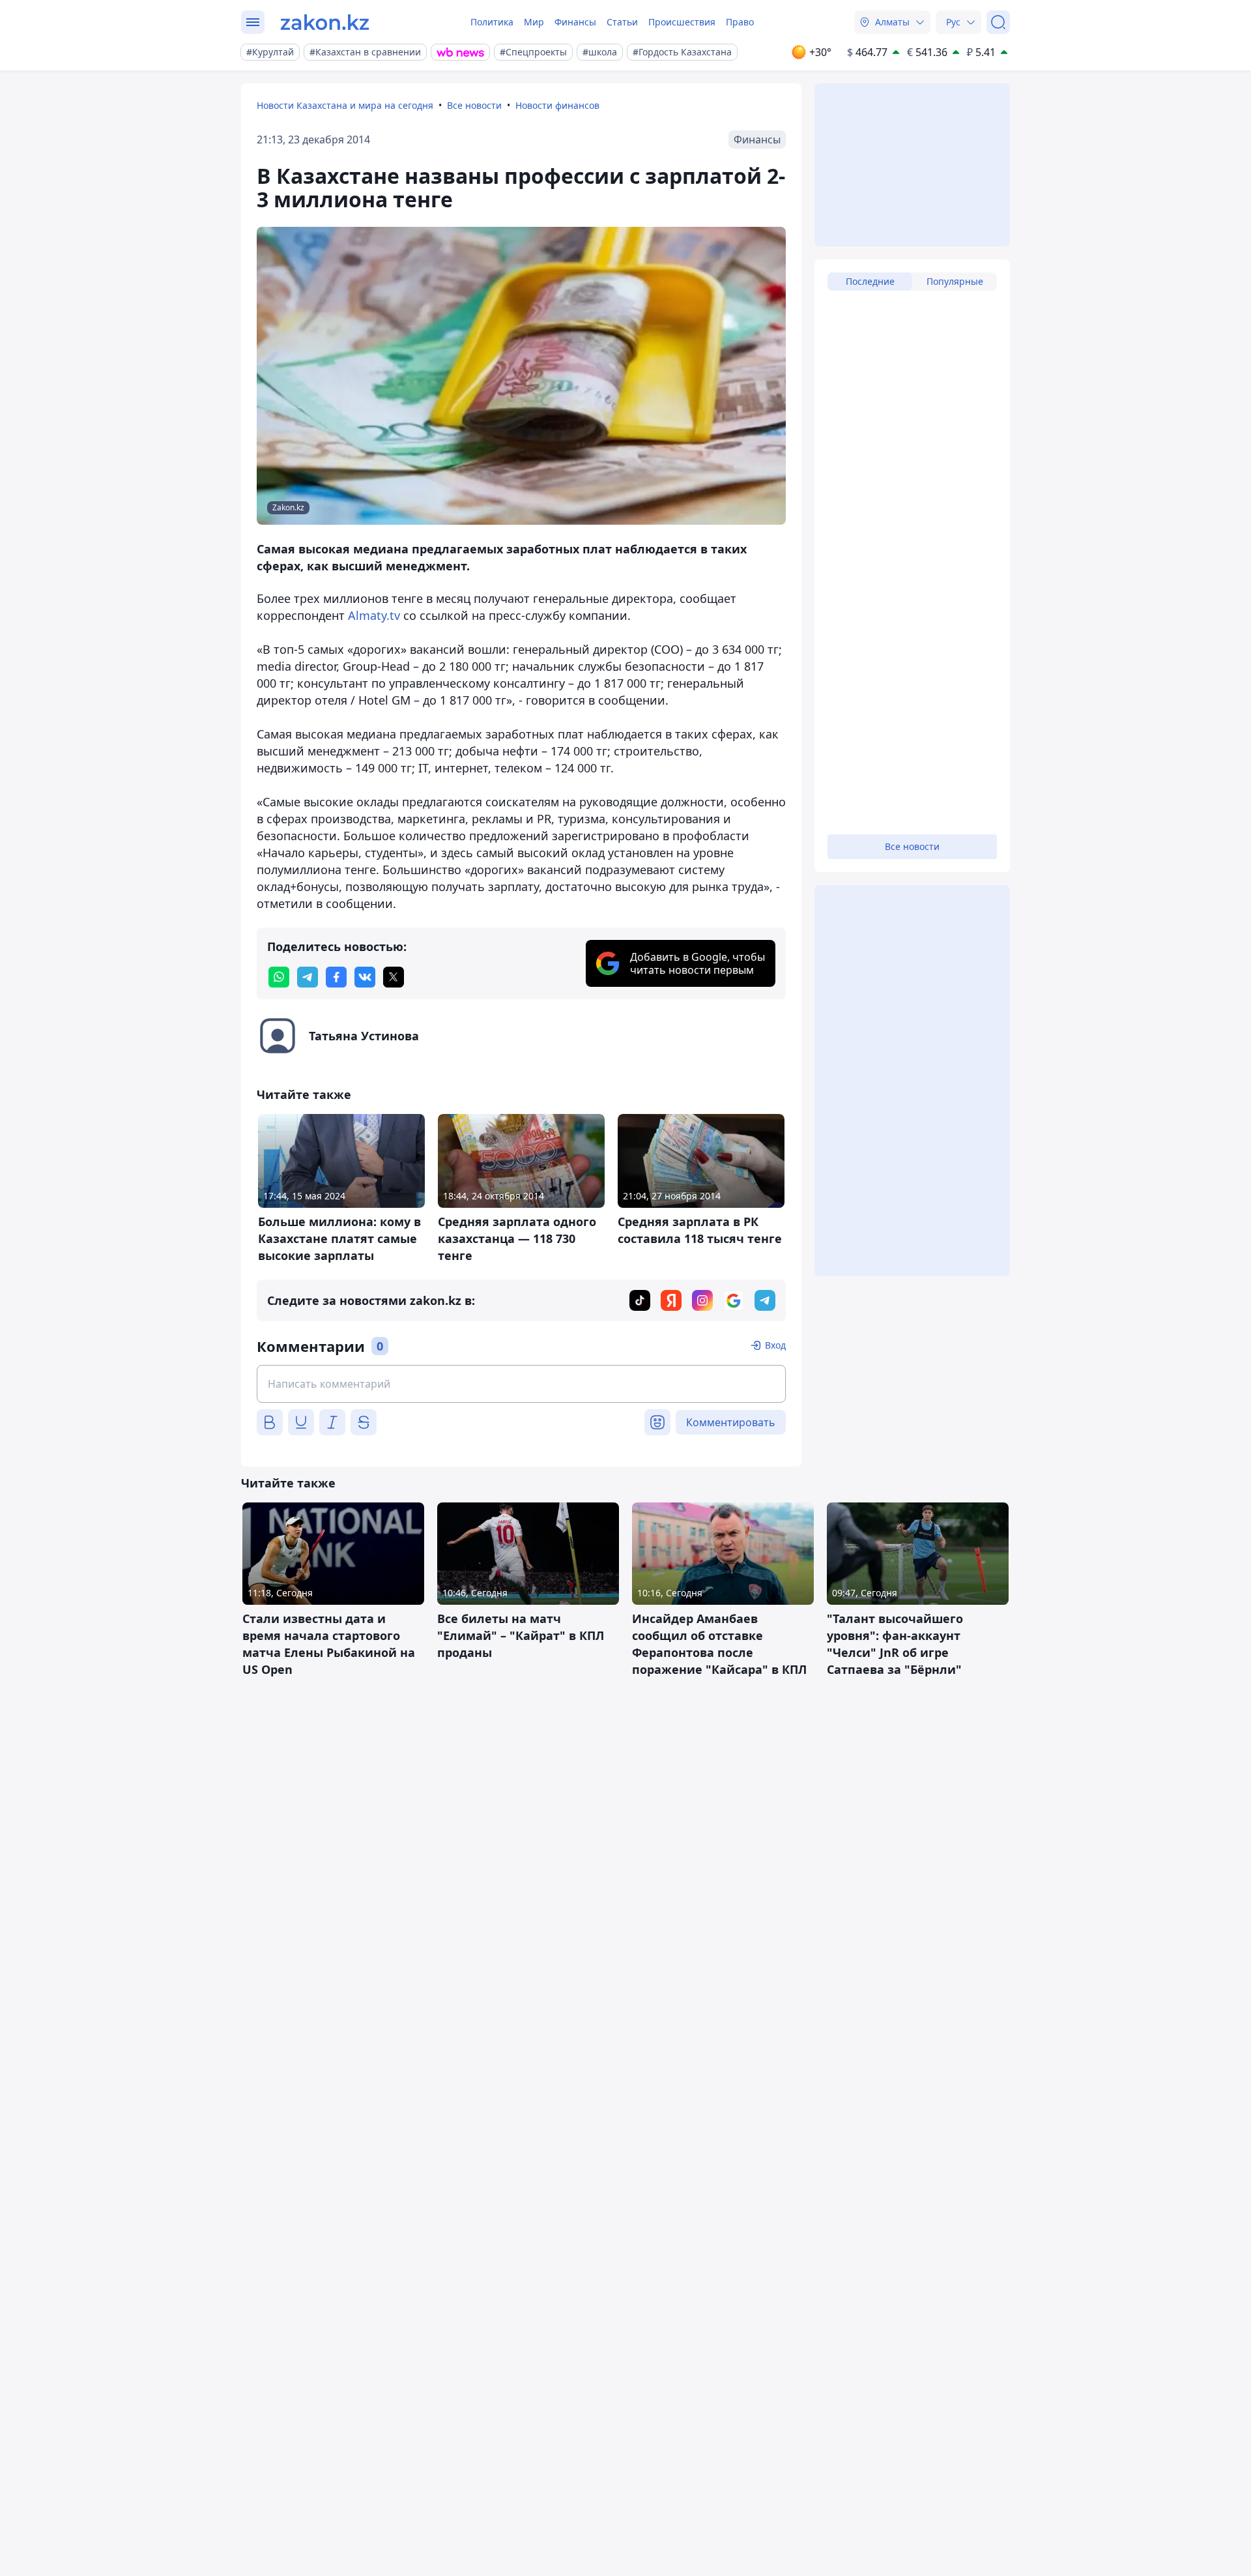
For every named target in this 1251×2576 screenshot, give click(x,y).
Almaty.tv (374, 615)
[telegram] (308, 977)
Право (740, 22)
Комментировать (731, 1422)
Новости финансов (557, 105)
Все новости (474, 105)
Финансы (575, 22)
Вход (775, 1345)
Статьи (622, 22)
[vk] (365, 977)
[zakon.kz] (325, 22)
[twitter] (394, 977)
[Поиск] (998, 22)
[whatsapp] (279, 977)
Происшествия (682, 22)
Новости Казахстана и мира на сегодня (345, 105)
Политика (492, 22)
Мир (534, 22)
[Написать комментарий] (521, 1384)
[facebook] (336, 977)
